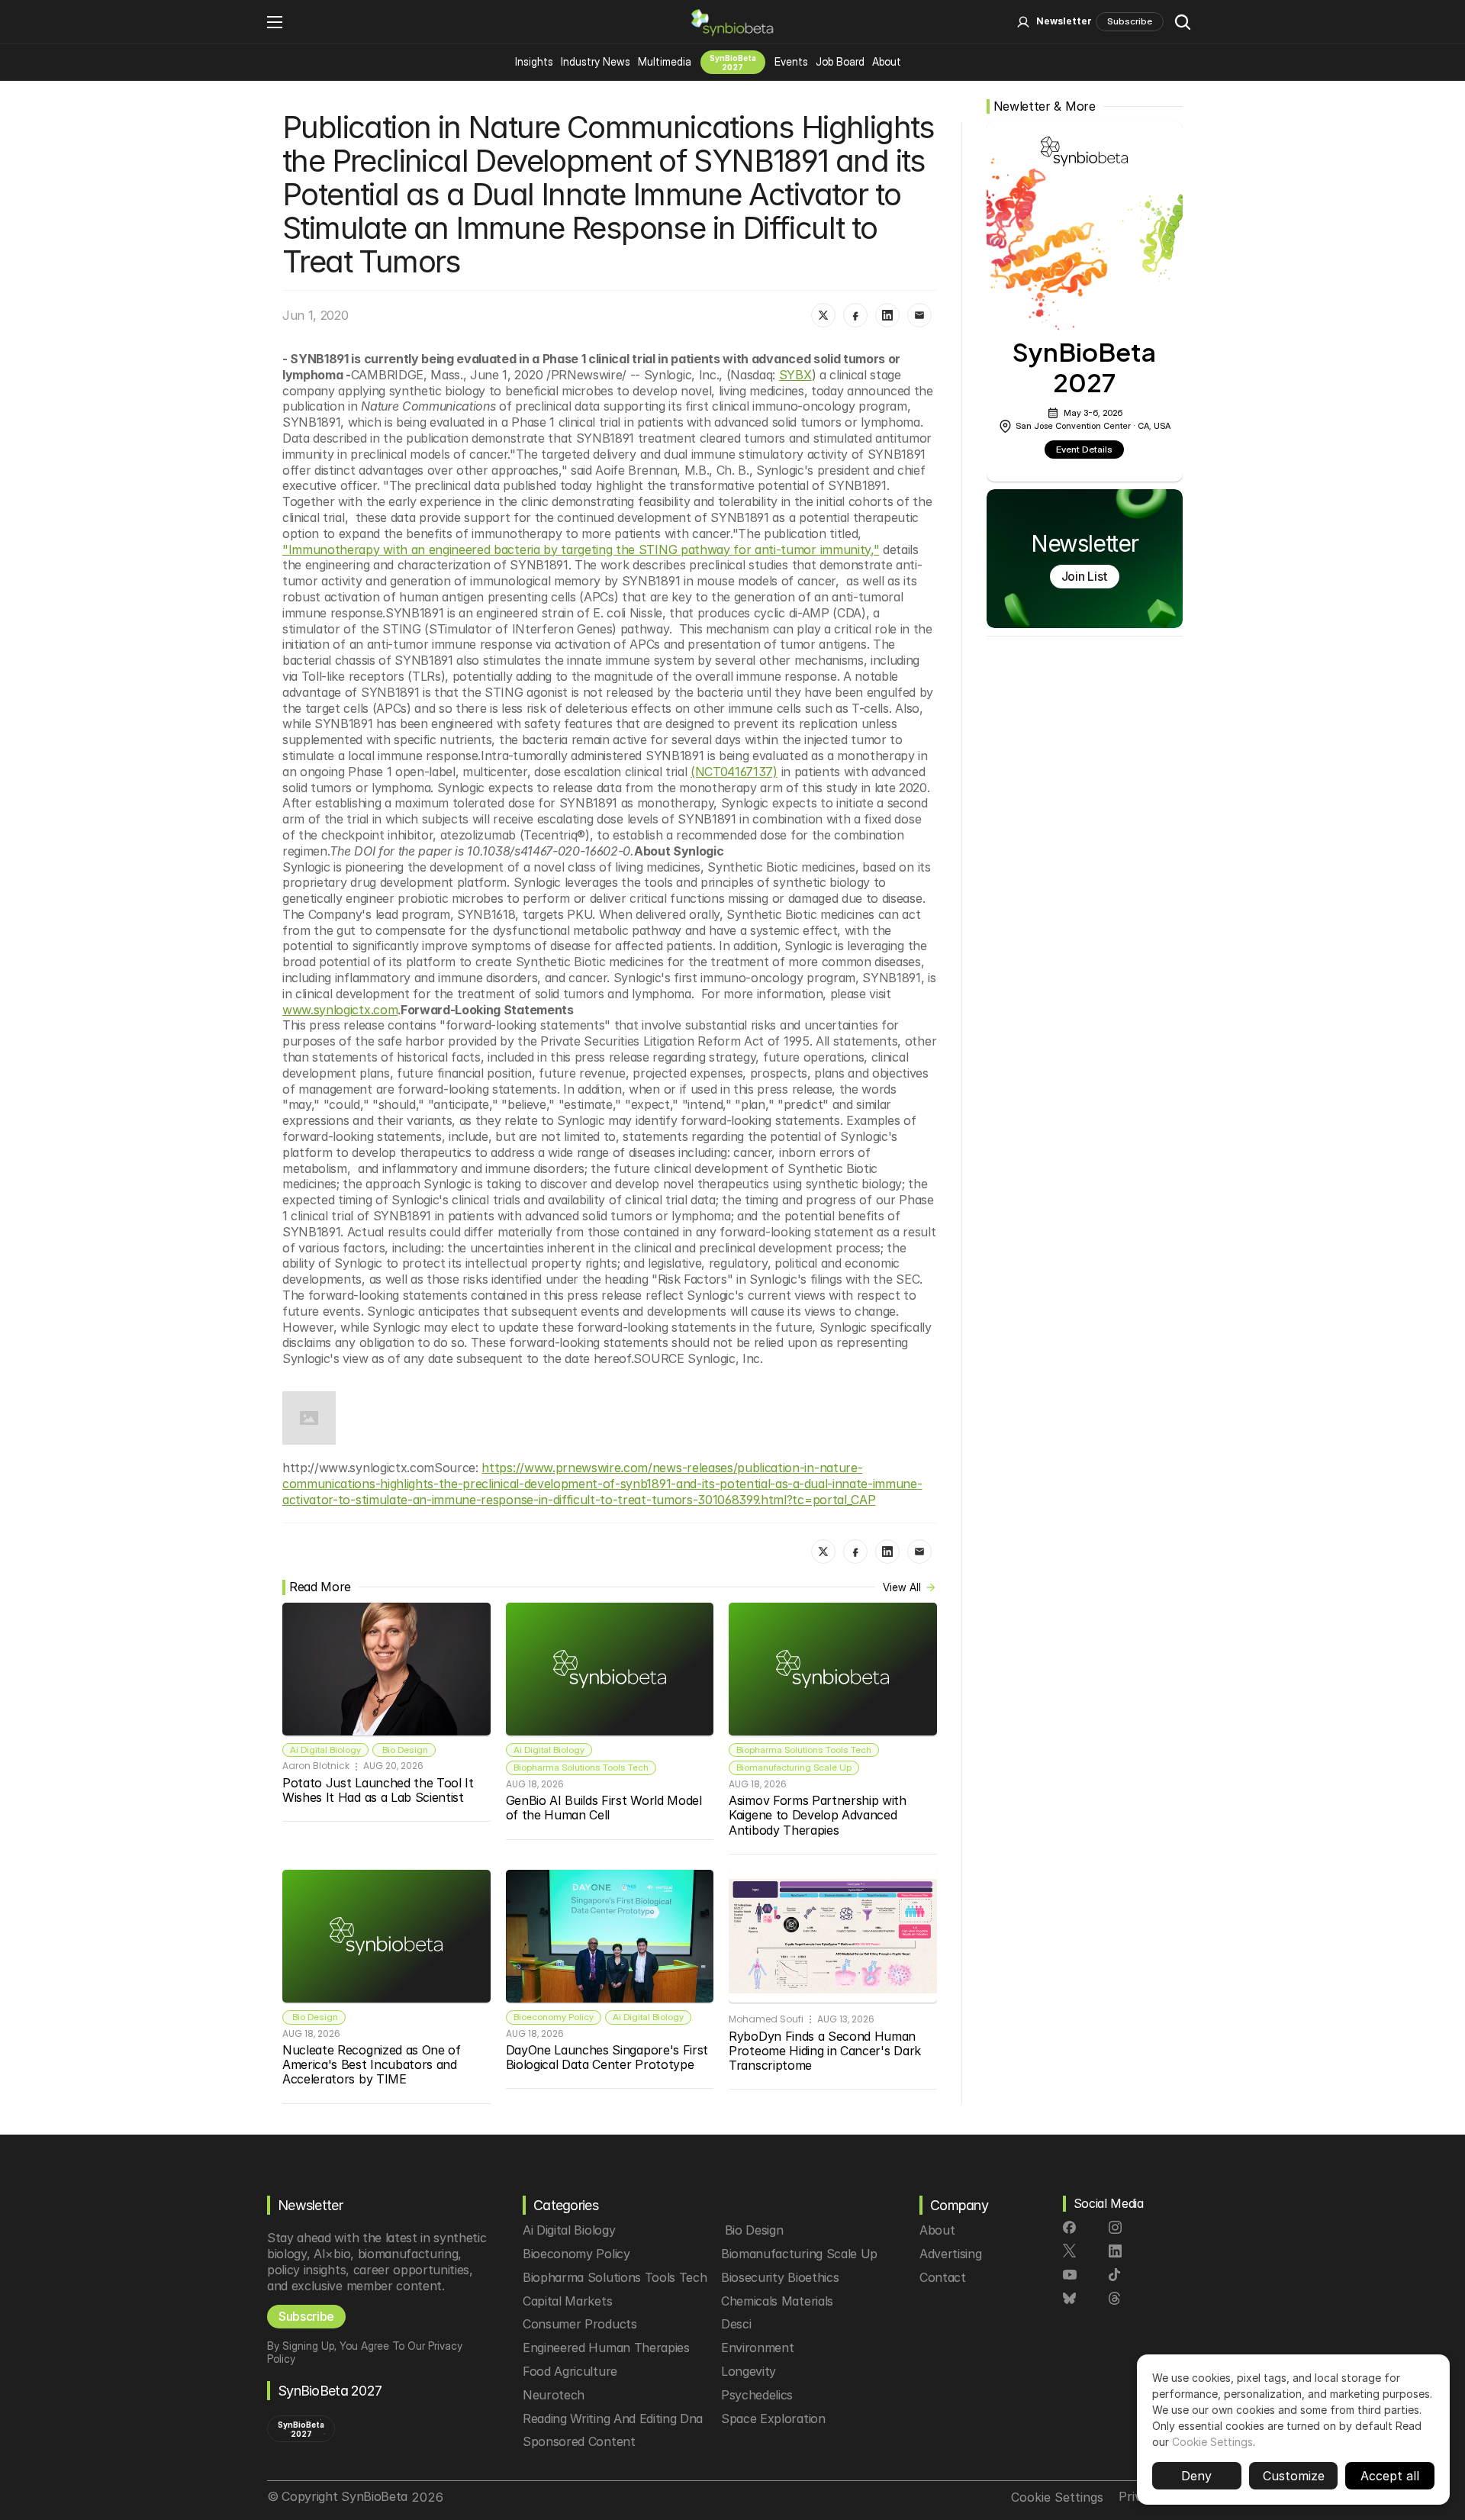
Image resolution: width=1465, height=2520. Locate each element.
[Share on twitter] (823, 315)
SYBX (795, 375)
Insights (534, 61)
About (887, 61)
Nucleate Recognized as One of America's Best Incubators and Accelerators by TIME (373, 2064)
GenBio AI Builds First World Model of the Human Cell (606, 1808)
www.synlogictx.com (340, 1010)
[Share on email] (919, 315)
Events (791, 61)
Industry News (596, 61)
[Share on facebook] (855, 315)
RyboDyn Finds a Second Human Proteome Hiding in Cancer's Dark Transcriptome (826, 2051)
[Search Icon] (1183, 22)
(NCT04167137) (734, 772)
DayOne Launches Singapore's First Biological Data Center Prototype (609, 2057)
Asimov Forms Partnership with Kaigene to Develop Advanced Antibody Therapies (819, 1815)
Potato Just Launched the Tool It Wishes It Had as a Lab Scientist (380, 1790)
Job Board (840, 61)
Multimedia (665, 61)
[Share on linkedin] (887, 315)
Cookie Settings (1212, 2442)
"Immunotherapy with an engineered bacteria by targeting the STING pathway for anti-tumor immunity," (581, 549)
